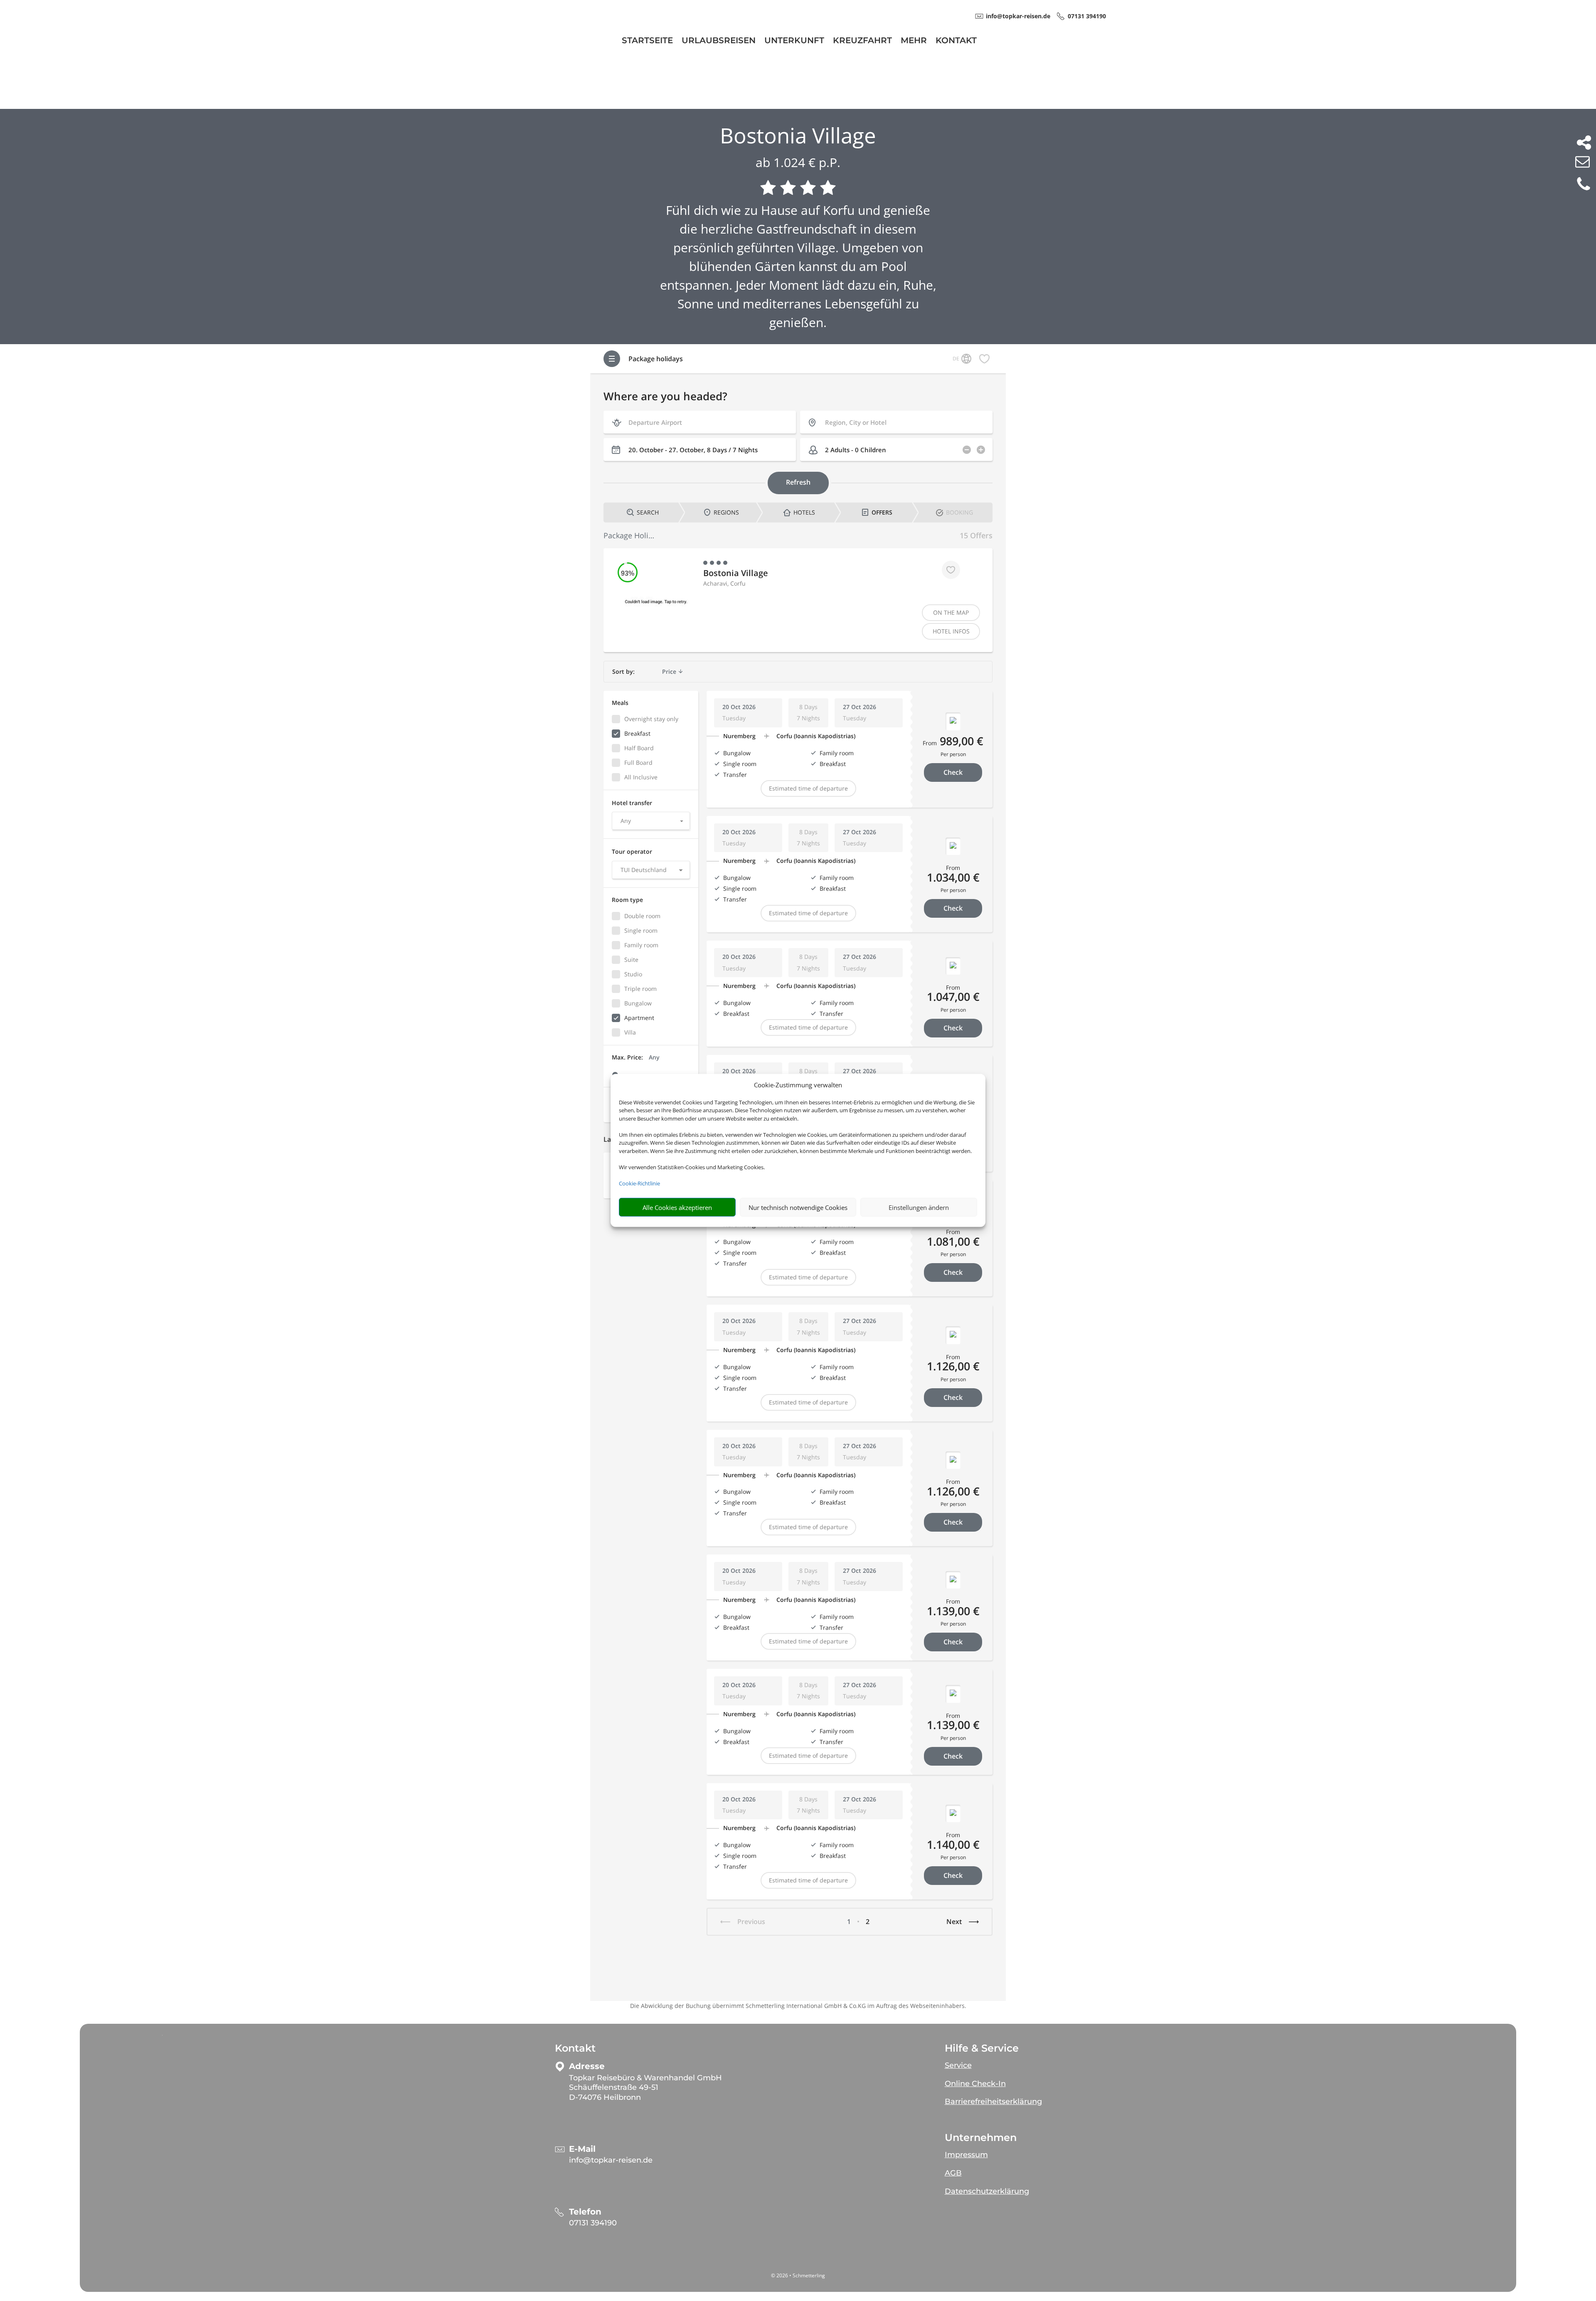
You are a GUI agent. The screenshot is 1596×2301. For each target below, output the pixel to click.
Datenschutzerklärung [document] (987, 2191)
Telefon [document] (585, 2212)
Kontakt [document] (575, 2048)
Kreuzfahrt (862, 41)
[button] (1088, 2062)
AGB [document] (953, 2173)
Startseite (647, 41)
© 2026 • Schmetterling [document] (798, 2275)
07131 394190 (593, 2223)
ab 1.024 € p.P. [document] (798, 162)
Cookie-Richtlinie (639, 1183)
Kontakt (956, 41)
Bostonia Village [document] (798, 135)
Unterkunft (794, 41)
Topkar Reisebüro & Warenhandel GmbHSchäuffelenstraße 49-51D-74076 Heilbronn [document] (645, 2088)
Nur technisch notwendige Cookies (798, 1207)
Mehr (914, 41)
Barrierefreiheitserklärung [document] (993, 2101)
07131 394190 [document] (1087, 16)
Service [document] (958, 2065)
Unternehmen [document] (981, 2138)
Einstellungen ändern (919, 1207)
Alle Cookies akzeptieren (677, 1207)
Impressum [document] (966, 2155)
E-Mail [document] (582, 2149)
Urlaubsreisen (719, 41)
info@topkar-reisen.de (611, 2160)
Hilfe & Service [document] (982, 2048)
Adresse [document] (587, 2066)
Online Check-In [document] (975, 2084)
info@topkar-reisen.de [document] (1018, 16)
